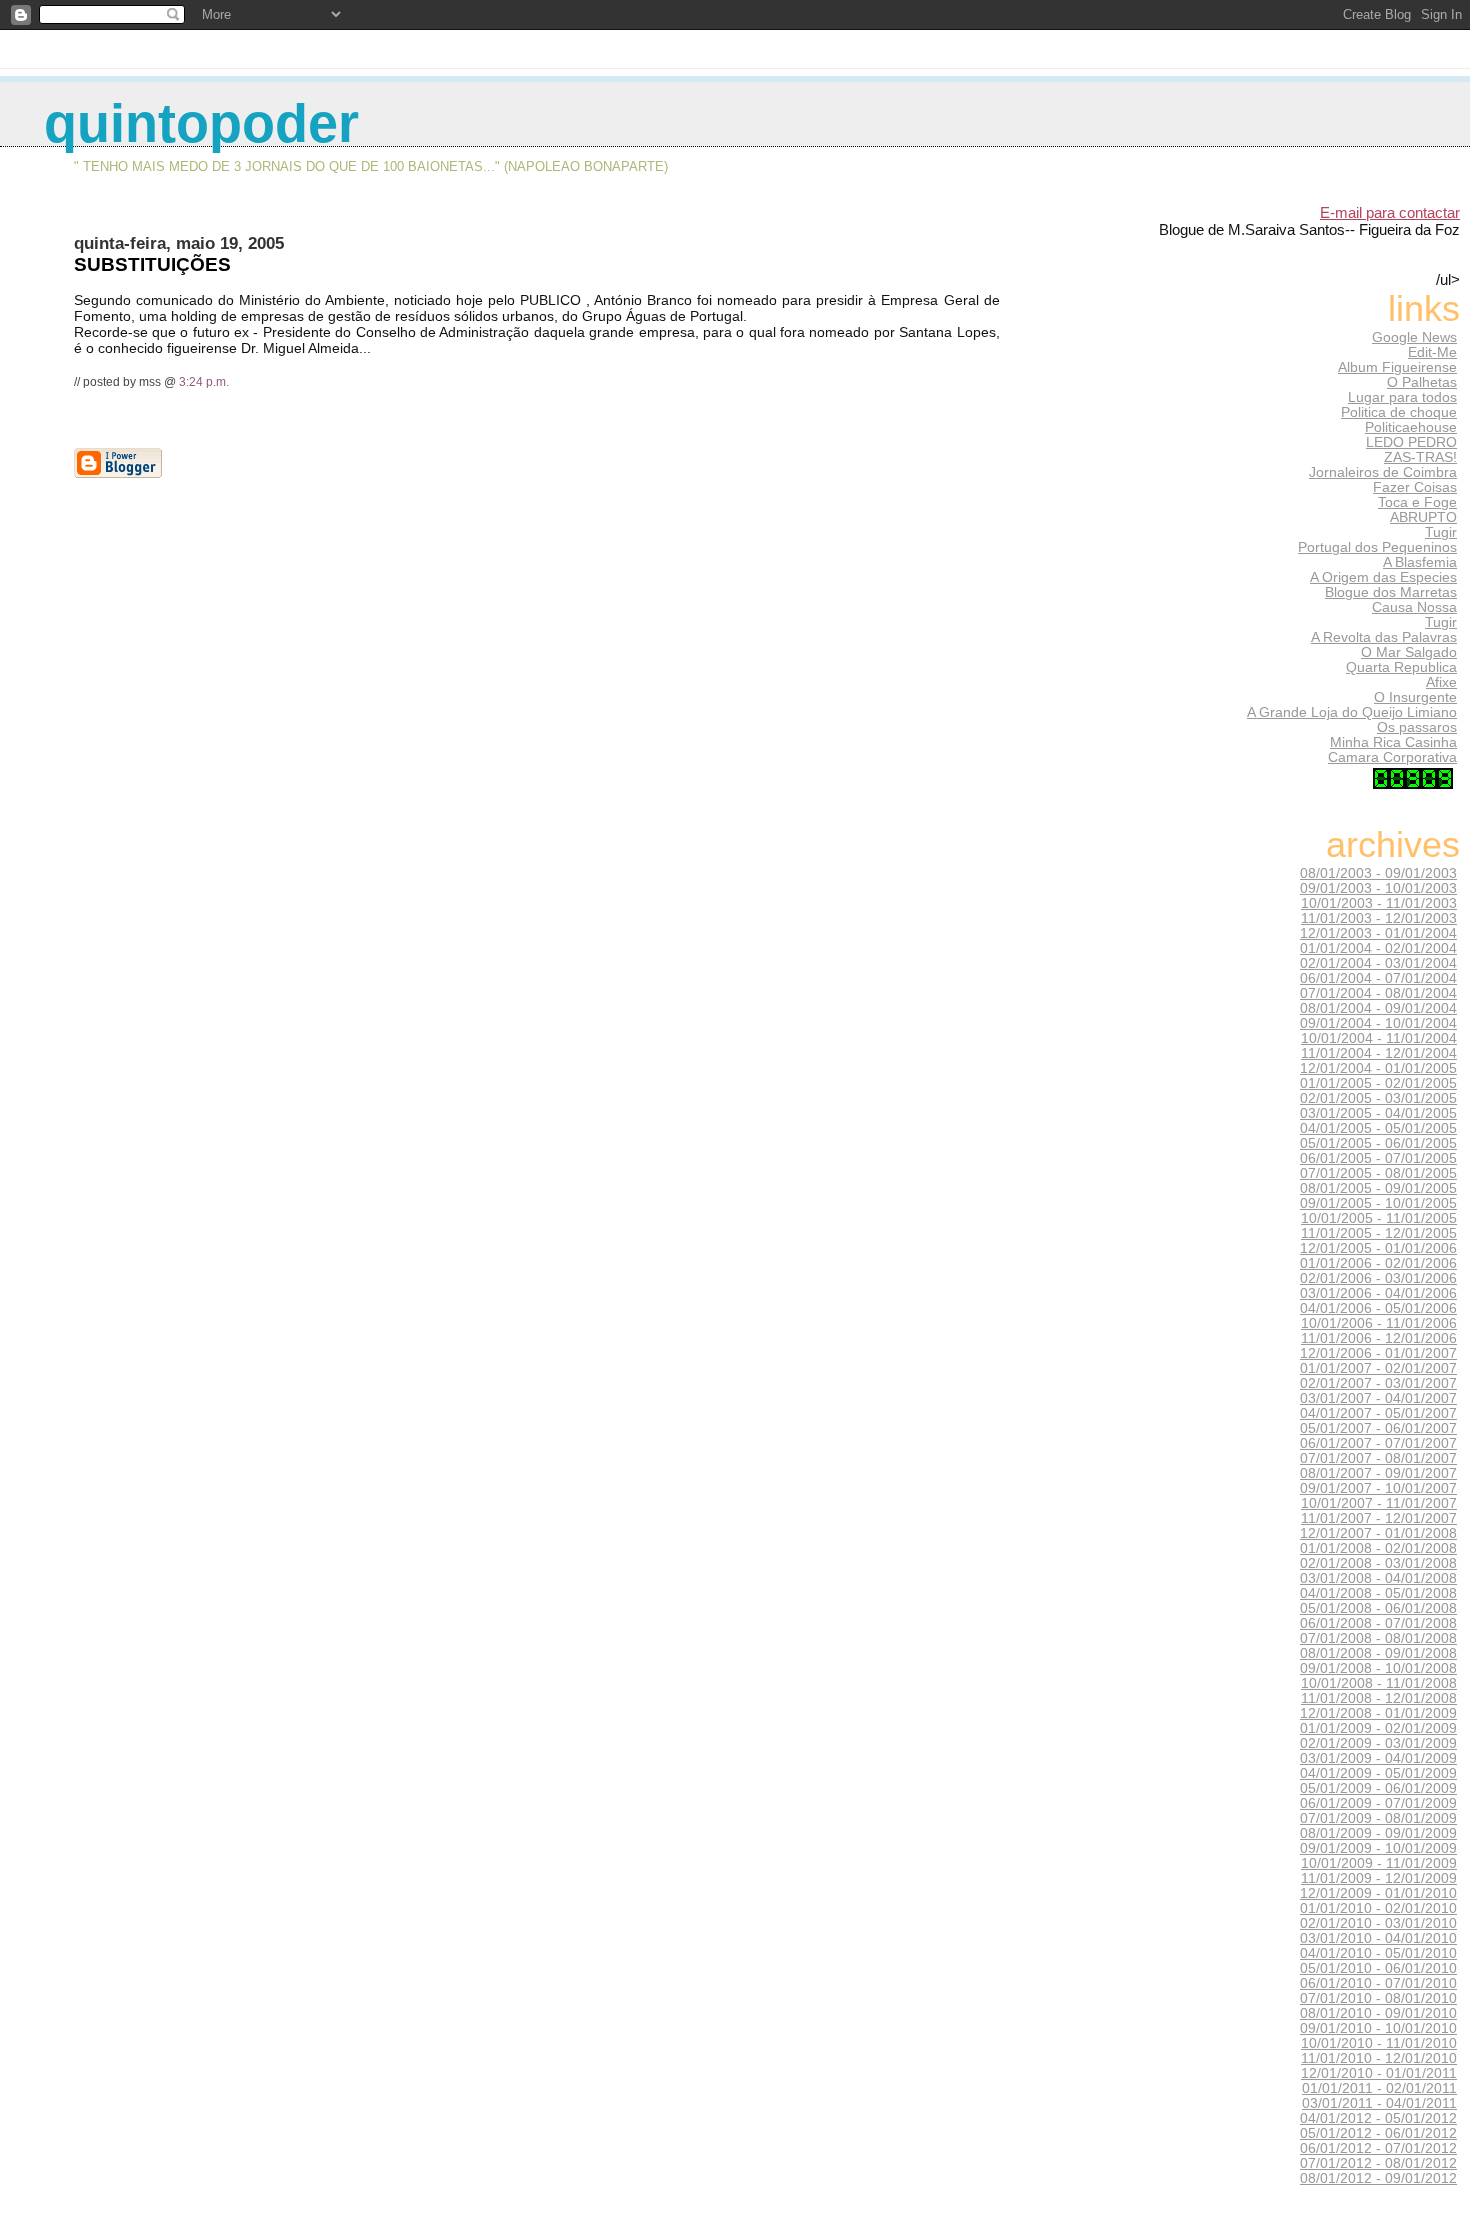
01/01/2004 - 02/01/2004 (1378, 948)
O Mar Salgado (1409, 652)
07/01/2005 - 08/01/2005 (1378, 1173)
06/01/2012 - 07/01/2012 (1378, 2148)
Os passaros (1417, 727)
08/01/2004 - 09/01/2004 (1378, 1008)
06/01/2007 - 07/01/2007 (1378, 1443)
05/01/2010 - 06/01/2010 (1378, 1968)
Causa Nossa (1414, 607)
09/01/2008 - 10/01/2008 (1378, 1668)
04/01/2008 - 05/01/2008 (1378, 1593)
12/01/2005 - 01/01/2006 (1378, 1248)
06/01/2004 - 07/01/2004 (1378, 978)
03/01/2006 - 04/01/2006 (1378, 1293)
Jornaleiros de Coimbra (1383, 472)
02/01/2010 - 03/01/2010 (1378, 1923)
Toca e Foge (1417, 502)
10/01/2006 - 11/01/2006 (1379, 1323)
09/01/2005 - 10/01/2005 (1378, 1203)
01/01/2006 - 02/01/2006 (1378, 1263)
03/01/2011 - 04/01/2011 (1379, 2103)
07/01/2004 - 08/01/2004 (1378, 993)
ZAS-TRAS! (1420, 457)
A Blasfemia (1420, 562)
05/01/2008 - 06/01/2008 (1378, 1608)
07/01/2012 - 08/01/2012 (1378, 2163)
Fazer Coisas (1415, 487)
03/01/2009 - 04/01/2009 (1378, 1758)
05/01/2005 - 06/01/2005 (1378, 1143)
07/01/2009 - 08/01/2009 (1378, 1818)
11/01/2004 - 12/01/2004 (1379, 1053)
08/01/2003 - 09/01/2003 (1378, 873)
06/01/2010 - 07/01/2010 (1378, 1983)
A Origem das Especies (1383, 577)
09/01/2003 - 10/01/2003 (1378, 888)
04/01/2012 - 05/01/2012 (1378, 2118)
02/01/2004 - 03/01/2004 (1378, 963)
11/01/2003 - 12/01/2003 (1379, 918)
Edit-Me (1432, 352)
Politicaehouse (1411, 427)
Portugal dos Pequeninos (1377, 547)
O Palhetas (1422, 382)
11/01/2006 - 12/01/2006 (1379, 1338)
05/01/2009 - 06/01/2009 (1378, 1788)
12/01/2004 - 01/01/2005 (1378, 1068)
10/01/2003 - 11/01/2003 (1379, 903)
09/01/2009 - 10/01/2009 (1378, 1848)
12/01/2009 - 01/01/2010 (1378, 1893)
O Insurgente (1415, 697)
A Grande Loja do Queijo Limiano (1352, 712)
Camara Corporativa (1392, 757)
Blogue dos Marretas (1391, 592)
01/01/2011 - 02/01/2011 (1379, 2088)
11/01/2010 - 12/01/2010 (1379, 2058)
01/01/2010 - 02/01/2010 (1378, 1908)
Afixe (1441, 682)
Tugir (1441, 532)
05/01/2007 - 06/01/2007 (1378, 1428)
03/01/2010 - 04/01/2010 (1378, 1938)
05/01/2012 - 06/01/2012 (1378, 2133)
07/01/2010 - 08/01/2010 (1378, 1998)
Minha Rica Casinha (1393, 742)
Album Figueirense (1397, 367)
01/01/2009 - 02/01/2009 (1378, 1728)
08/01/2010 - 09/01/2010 (1378, 2013)
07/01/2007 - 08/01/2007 (1378, 1458)
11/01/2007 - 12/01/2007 (1379, 1518)
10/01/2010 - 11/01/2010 (1379, 2043)
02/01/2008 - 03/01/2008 (1378, 1563)
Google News (1414, 337)
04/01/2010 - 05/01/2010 (1378, 1953)
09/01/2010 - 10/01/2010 (1378, 2028)
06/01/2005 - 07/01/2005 (1378, 1158)
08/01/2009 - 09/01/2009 (1378, 1833)
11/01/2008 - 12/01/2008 (1379, 1698)
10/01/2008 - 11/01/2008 (1379, 1683)
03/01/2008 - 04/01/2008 (1378, 1578)
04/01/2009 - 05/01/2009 (1378, 1773)
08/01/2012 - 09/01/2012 (1378, 2178)
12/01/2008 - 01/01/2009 (1378, 1713)
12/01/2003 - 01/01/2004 (1378, 933)
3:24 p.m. (204, 382)
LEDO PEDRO (1411, 442)
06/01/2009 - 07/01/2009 (1378, 1803)
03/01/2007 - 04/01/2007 (1378, 1398)
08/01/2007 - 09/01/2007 (1378, 1473)
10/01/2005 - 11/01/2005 (1379, 1218)
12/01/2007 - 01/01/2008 (1378, 1533)
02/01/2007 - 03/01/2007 (1378, 1383)
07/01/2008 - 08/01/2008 (1378, 1638)
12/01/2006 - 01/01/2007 (1378, 1353)
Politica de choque (1399, 412)
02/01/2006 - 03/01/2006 (1378, 1278)
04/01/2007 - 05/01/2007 (1378, 1413)
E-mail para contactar (1390, 212)
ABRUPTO (1423, 517)
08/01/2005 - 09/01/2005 (1378, 1188)
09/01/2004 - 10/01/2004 (1378, 1023)
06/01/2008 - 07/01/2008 (1378, 1623)
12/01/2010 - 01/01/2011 (1379, 2073)
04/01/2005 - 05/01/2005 (1378, 1128)
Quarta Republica (1401, 667)
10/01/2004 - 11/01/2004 (1379, 1038)
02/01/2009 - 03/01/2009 (1378, 1743)
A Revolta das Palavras (1384, 637)
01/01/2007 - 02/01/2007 (1378, 1368)
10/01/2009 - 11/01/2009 (1379, 1863)
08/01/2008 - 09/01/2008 (1378, 1653)
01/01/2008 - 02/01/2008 (1378, 1548)
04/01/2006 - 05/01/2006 (1378, 1308)
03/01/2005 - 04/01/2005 (1378, 1113)
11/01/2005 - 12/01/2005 (1379, 1233)
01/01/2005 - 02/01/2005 (1378, 1083)
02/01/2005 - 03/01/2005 (1378, 1098)
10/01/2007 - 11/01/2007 (1379, 1503)
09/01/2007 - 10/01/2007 (1378, 1488)
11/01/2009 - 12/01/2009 (1379, 1878)
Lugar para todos (1402, 397)
